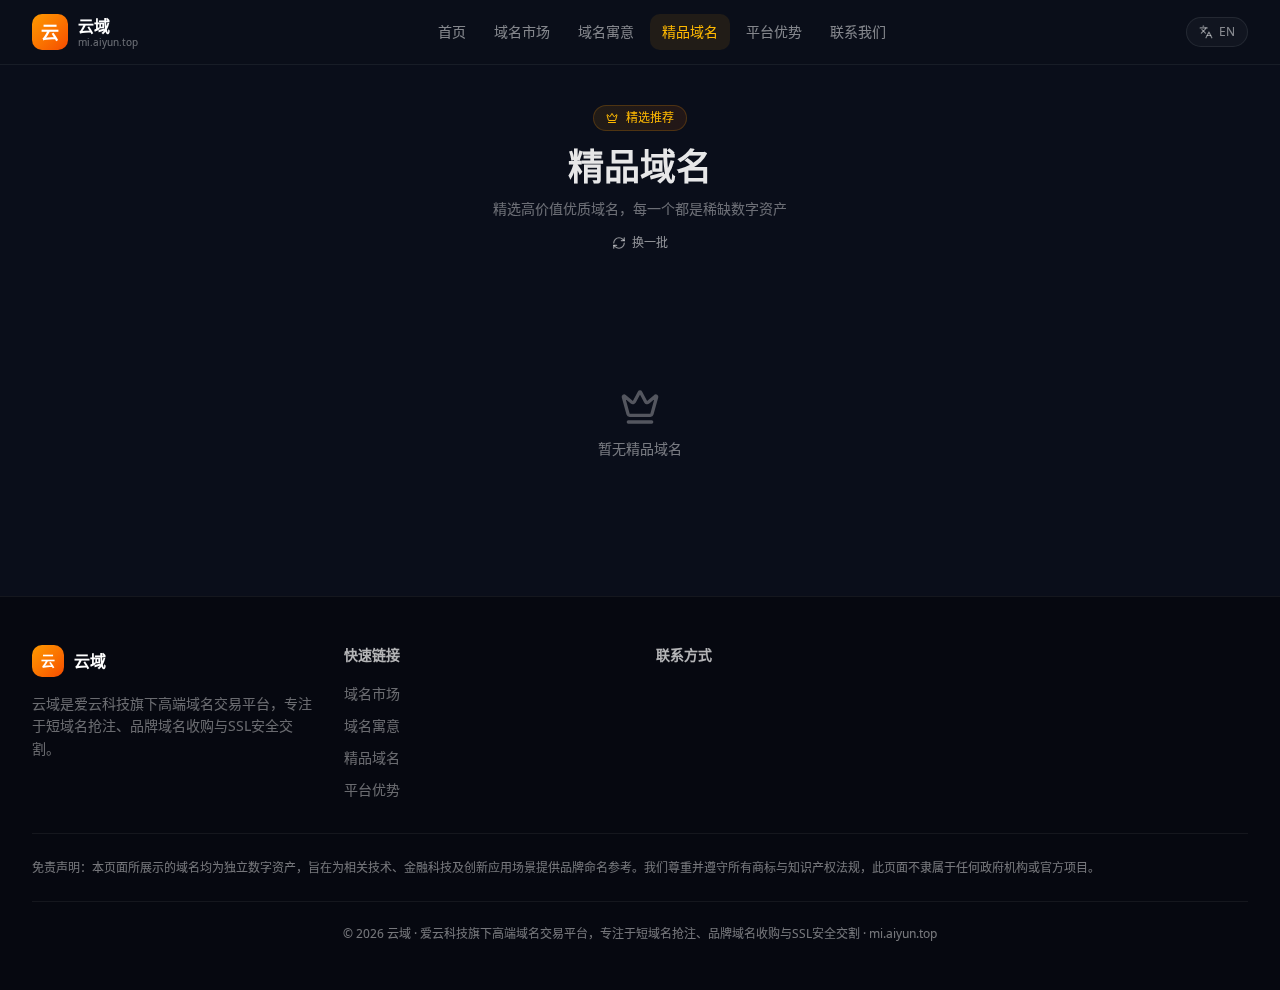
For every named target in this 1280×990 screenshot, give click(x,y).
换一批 (650, 243)
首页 (452, 31)
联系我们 (858, 31)
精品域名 (690, 31)
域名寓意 (606, 31)
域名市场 (522, 31)
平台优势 (774, 31)
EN (1227, 31)
